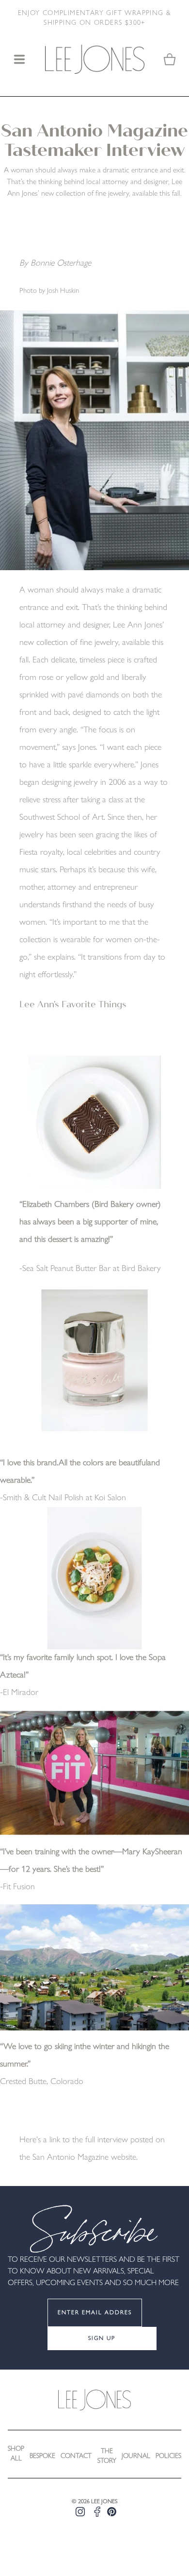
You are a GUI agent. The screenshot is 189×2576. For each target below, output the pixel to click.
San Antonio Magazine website (84, 2158)
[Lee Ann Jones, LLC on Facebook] (97, 2512)
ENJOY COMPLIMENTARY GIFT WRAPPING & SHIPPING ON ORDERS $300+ (95, 18)
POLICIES (168, 2456)
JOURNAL (136, 2456)
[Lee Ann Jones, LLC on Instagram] (80, 2512)
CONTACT (76, 2456)
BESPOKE (42, 2456)
